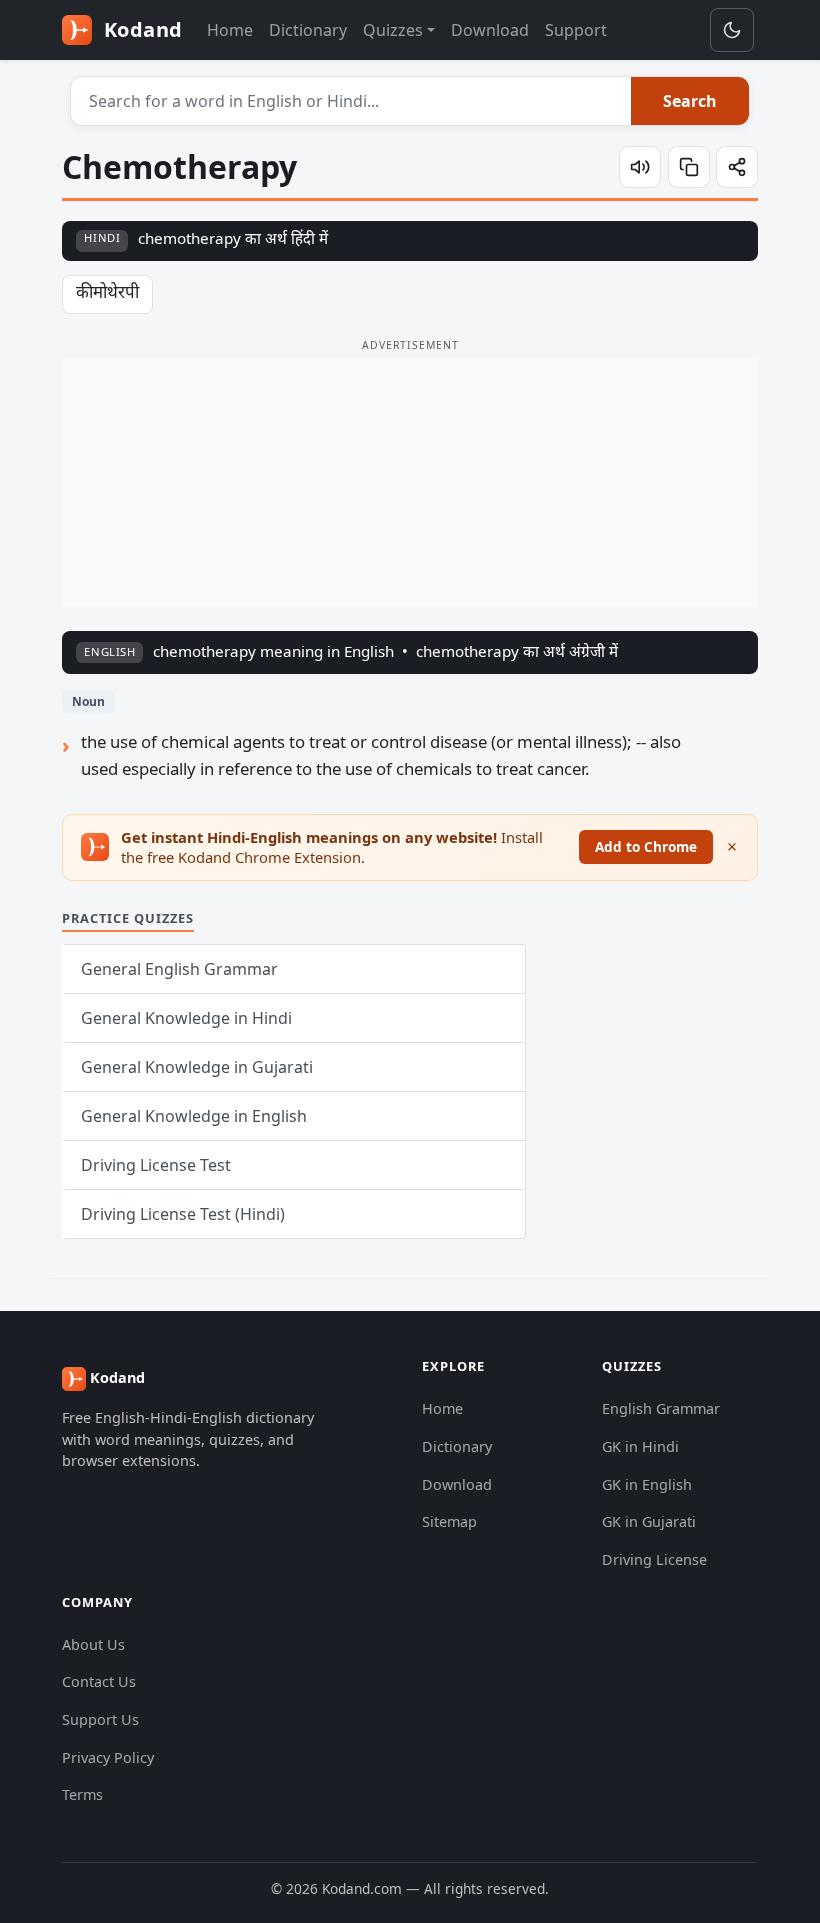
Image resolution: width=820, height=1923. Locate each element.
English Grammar (661, 1408)
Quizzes (393, 30)
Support (576, 30)
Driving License (654, 1559)
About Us (93, 1644)
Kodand (140, 29)
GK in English (647, 1484)
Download (490, 30)
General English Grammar (179, 969)
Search (690, 101)
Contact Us (99, 1681)
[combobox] (351, 101)
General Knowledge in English (194, 1116)
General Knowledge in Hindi (186, 1018)
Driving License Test (156, 1165)
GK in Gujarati (649, 1521)
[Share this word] (737, 167)
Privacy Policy (108, 1757)
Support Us (100, 1719)
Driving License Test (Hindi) (183, 1214)
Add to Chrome (646, 846)
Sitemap (449, 1521)
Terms (82, 1794)
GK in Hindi (640, 1446)
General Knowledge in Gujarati (197, 1067)
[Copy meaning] (689, 167)
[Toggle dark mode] (732, 30)
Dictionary (308, 30)
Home (230, 30)
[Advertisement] (410, 482)
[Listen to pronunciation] (640, 167)
